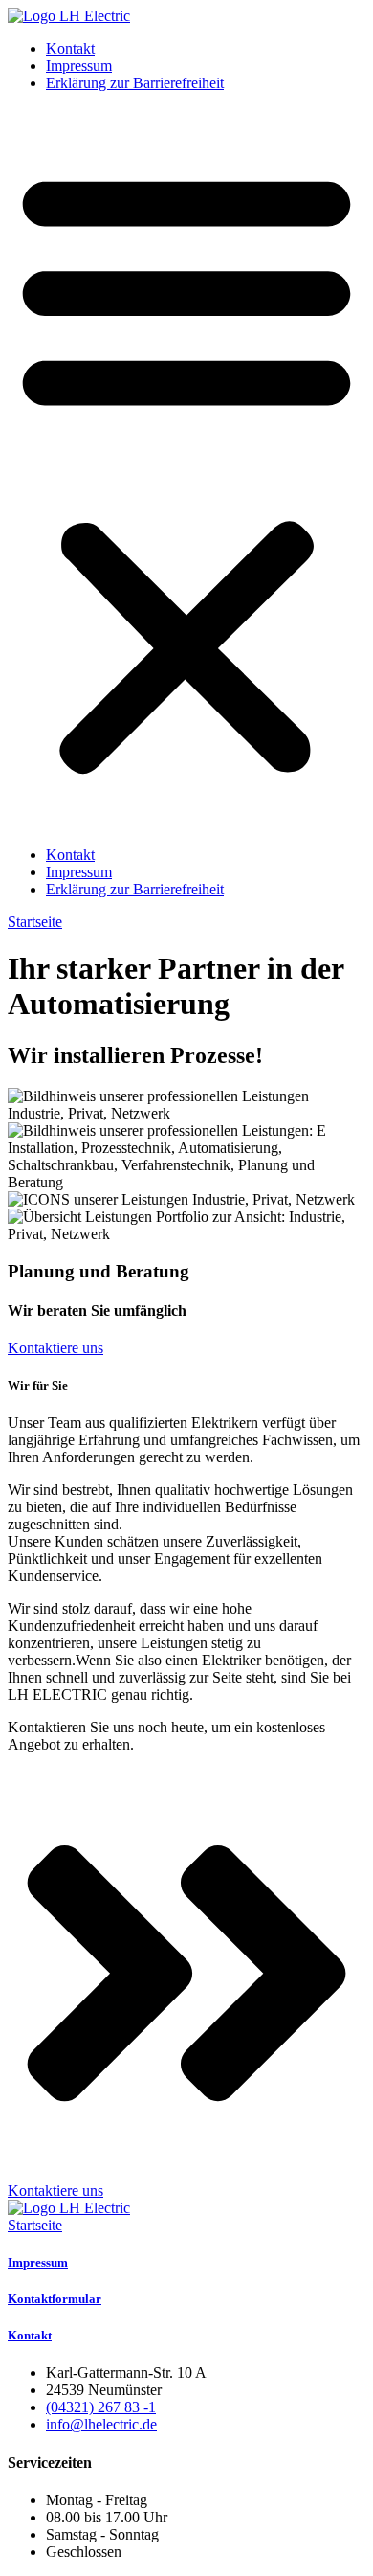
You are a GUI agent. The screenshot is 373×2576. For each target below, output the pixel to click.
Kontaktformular (55, 2299)
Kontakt (70, 48)
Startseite (35, 2225)
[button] (186, 469)
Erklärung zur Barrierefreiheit (135, 83)
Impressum (79, 66)
